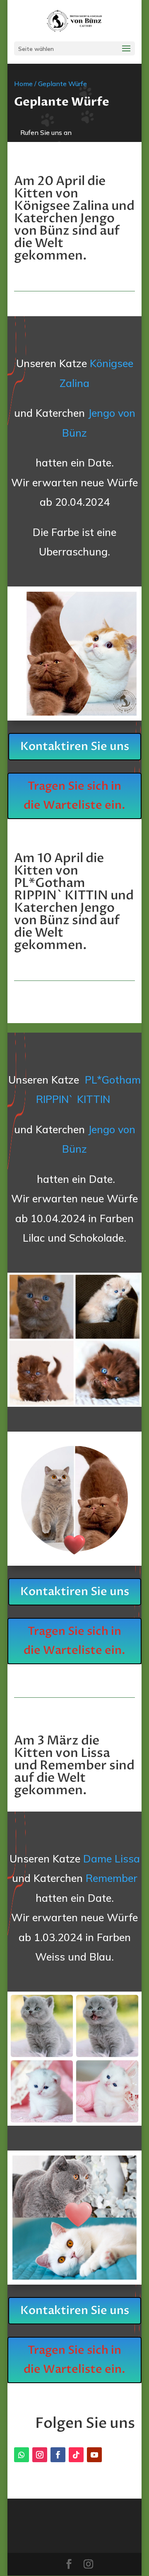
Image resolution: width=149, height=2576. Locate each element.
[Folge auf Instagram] (40, 2455)
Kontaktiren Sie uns (75, 746)
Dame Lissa (112, 1859)
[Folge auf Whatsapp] (22, 2455)
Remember (112, 1878)
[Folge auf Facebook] (58, 2455)
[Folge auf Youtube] (94, 2455)
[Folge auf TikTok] (76, 2455)
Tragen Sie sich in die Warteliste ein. (74, 796)
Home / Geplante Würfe (50, 84)
